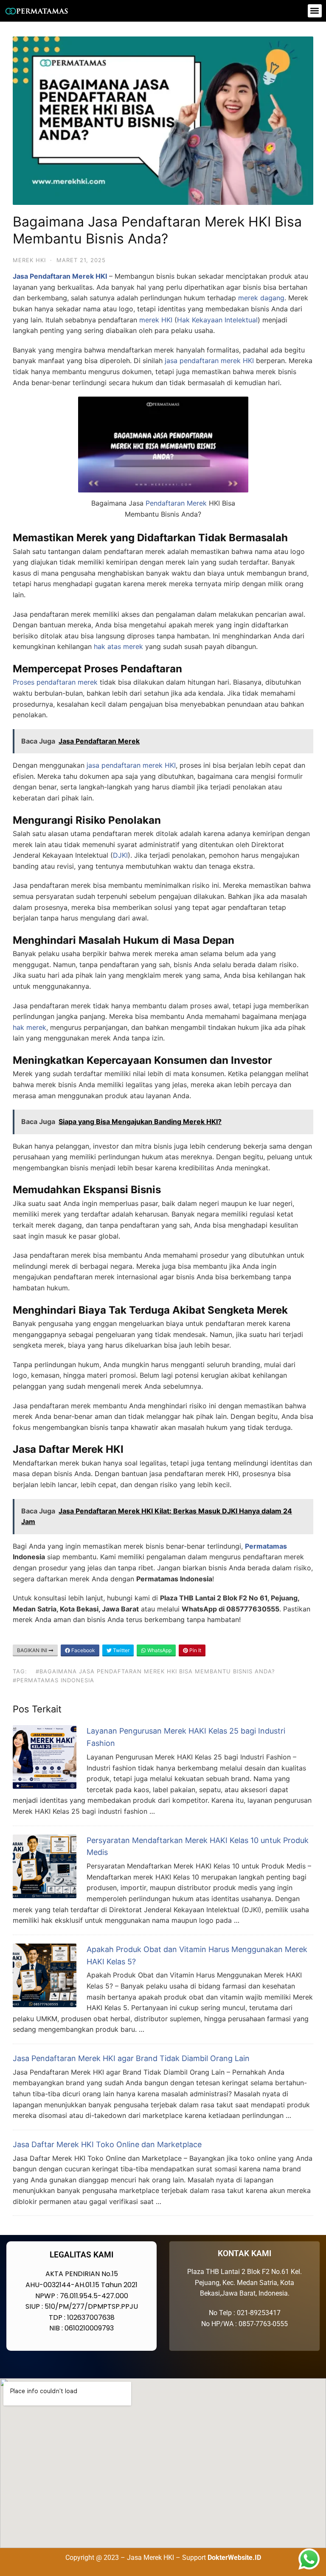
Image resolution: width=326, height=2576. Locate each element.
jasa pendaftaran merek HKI (131, 765)
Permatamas (266, 1546)
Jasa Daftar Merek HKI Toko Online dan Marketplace (107, 2144)
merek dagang (261, 298)
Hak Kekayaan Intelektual (217, 320)
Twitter (121, 1650)
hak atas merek (118, 646)
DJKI (120, 855)
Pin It (195, 1650)
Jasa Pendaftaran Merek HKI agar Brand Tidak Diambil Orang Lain (131, 2058)
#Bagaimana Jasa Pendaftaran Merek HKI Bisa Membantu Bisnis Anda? (155, 1671)
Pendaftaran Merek (176, 503)
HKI (248, 361)
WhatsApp (159, 1650)
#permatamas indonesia (53, 1680)
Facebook (83, 1650)
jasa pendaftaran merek (203, 361)
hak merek (30, 1027)
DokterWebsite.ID (234, 2558)
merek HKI (156, 320)
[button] (315, 11)
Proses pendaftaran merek (55, 682)
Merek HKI (29, 260)
